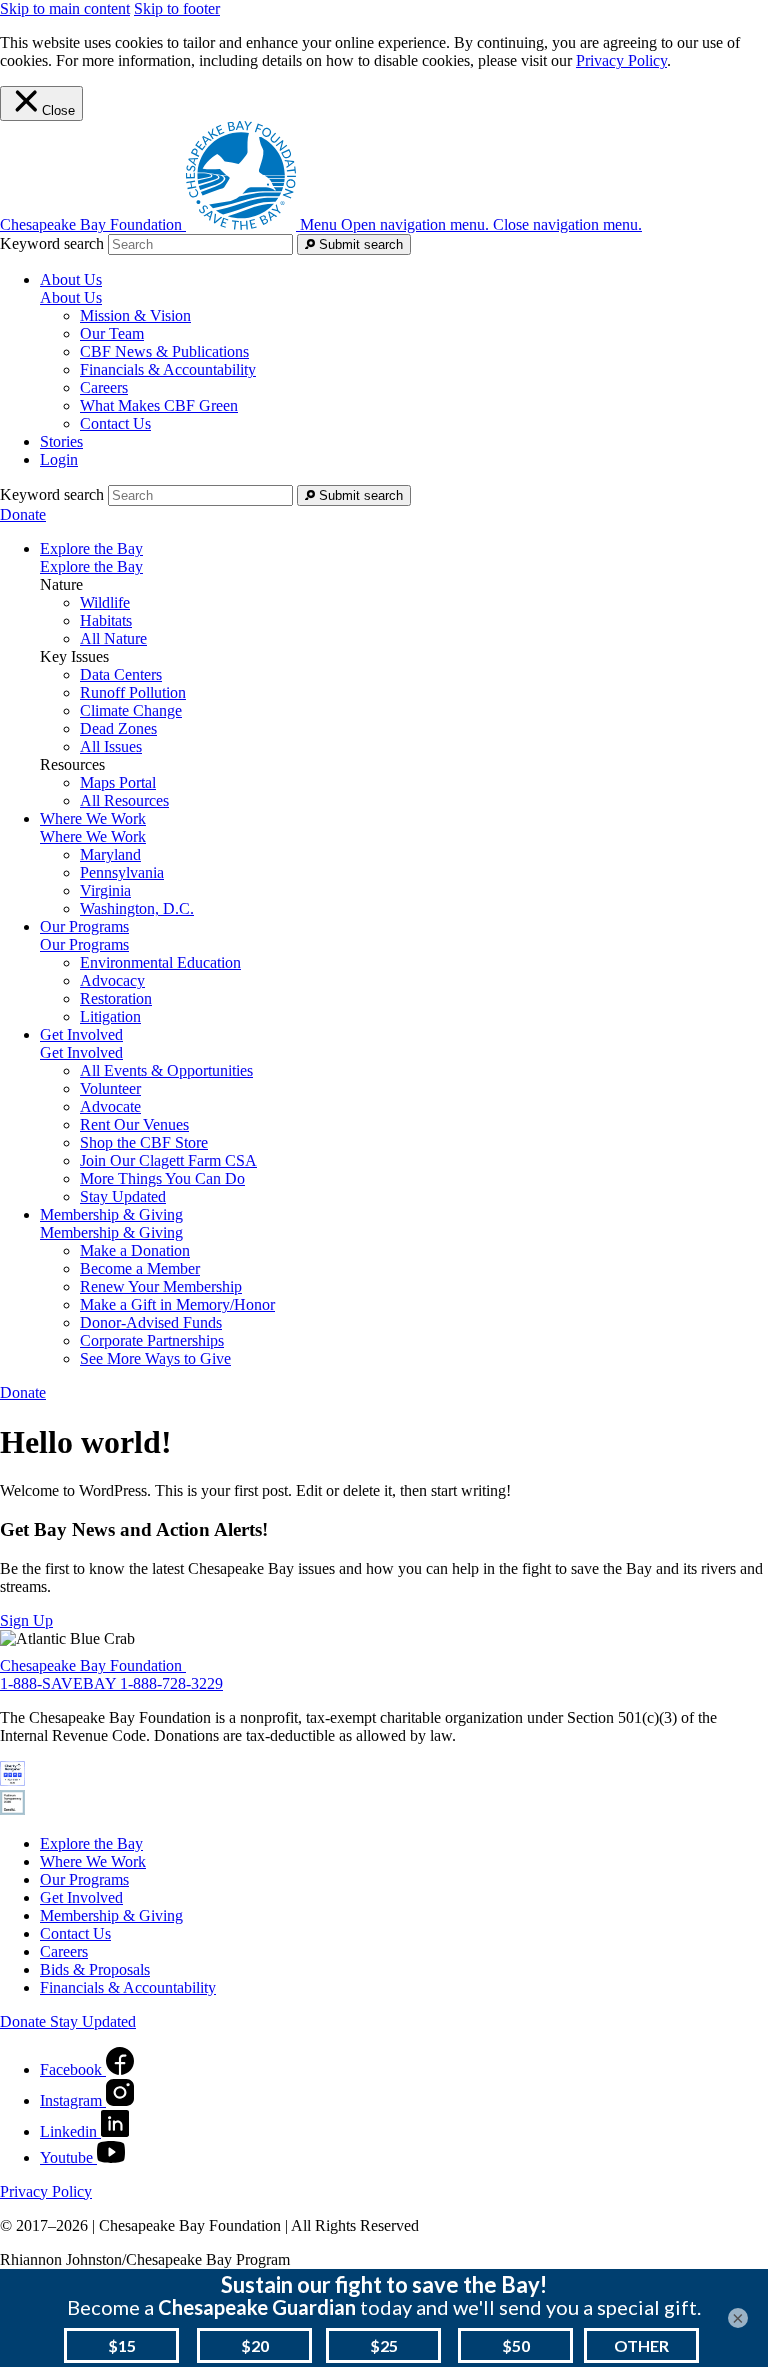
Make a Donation (135, 1250)
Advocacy (112, 980)
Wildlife (105, 602)
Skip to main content (65, 8)
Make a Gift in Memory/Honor (177, 1304)
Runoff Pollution (133, 692)
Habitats (106, 620)
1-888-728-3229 (171, 1683)
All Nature (113, 638)
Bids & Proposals (95, 1969)
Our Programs (84, 944)
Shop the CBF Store (144, 1142)
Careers (104, 387)
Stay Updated (123, 1196)
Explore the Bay (91, 566)
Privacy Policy (621, 60)
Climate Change (131, 710)
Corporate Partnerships (152, 1340)
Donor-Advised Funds (151, 1322)
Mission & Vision (135, 315)
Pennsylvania (122, 872)
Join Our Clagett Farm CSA (168, 1160)
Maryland (110, 854)
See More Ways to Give (155, 1358)
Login (59, 459)
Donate (23, 514)
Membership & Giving (111, 1232)
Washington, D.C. (137, 908)
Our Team (112, 333)
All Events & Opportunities (166, 1070)
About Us (71, 297)
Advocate (110, 1106)
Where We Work (93, 836)
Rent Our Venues (134, 1124)
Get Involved (81, 1052)
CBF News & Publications (164, 351)
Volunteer (110, 1088)
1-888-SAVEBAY (60, 1683)
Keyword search (52, 243)
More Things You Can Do (162, 1178)
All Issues (111, 746)
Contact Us (115, 423)
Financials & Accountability (168, 369)
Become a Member (140, 1268)
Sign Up (26, 1620)
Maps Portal (118, 782)
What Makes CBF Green (159, 405)
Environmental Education (160, 962)
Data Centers (121, 674)
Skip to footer (177, 8)
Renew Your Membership (161, 1286)
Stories (61, 441)
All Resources (124, 800)
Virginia (105, 890)
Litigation (110, 1016)
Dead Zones (118, 728)
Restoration (116, 998)
